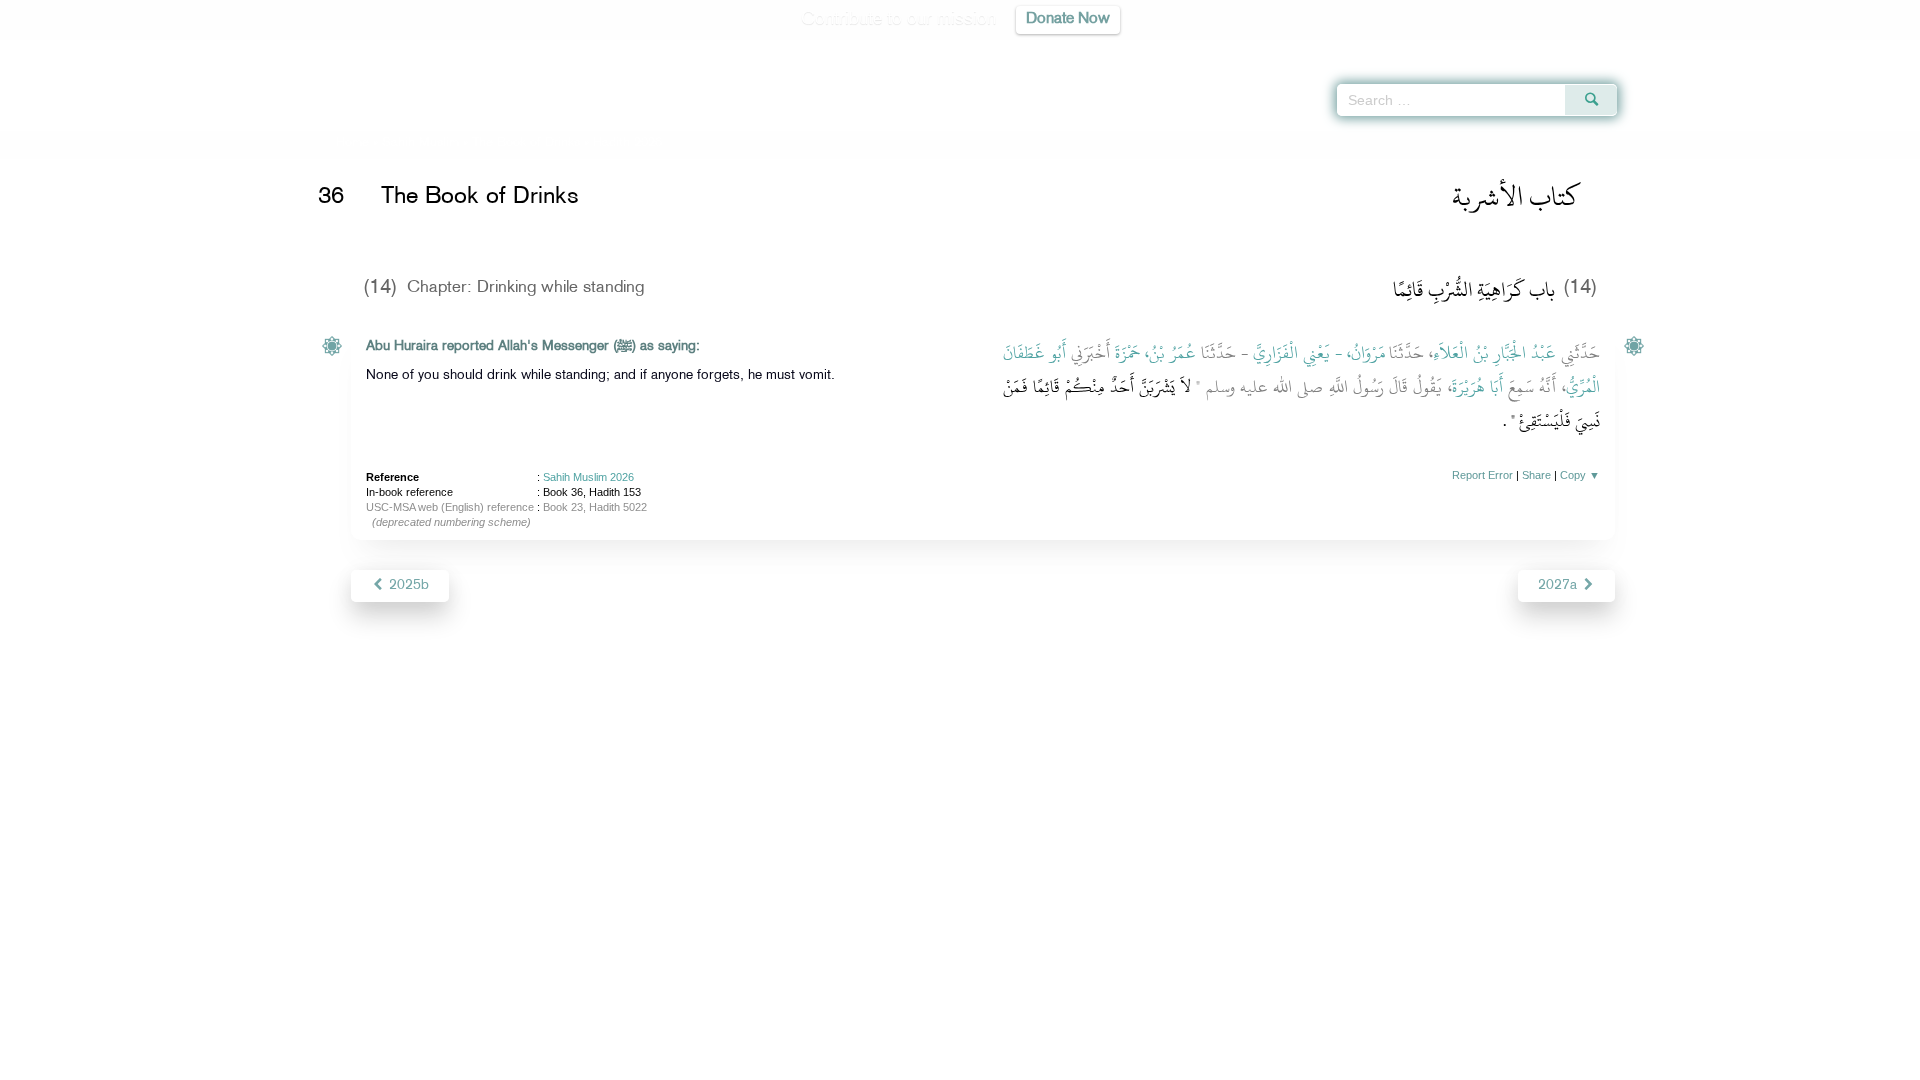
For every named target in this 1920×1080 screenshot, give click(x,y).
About (757, 1061)
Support (867, 1061)
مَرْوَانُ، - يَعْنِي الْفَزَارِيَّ (1319, 353)
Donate (1084, 1061)
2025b (407, 585)
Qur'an (1671, 50)
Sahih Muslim (420, 143)
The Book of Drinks (526, 143)
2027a (1559, 585)
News (808, 1061)
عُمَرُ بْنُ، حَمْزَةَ (1156, 353)
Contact (1021, 1061)
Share (1536, 475)
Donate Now (1068, 19)
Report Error (1482, 475)
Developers (945, 1061)
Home (352, 143)
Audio (1871, 50)
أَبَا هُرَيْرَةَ (1477, 387)
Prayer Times (1802, 50)
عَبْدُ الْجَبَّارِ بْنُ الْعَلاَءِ (1494, 353)
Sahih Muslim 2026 (588, 477)
